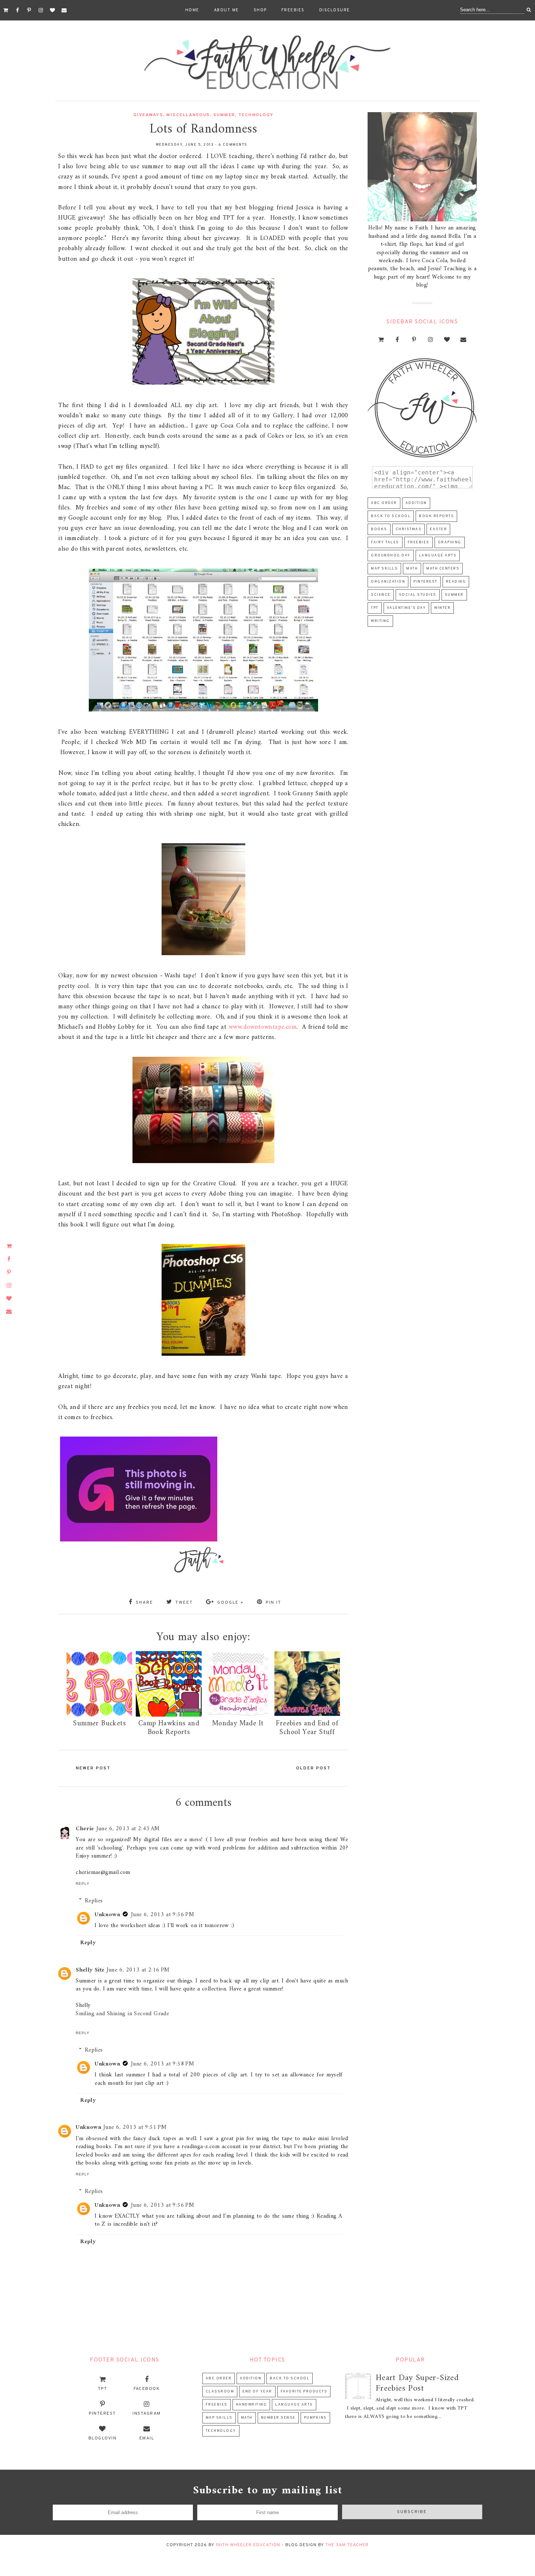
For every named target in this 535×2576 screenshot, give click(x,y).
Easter (438, 529)
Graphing (450, 542)
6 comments (233, 145)
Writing (380, 621)
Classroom (220, 2392)
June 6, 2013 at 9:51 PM (135, 2127)
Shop (260, 10)
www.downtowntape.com (263, 1027)
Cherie (85, 1829)
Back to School (391, 516)
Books (379, 529)
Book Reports (436, 516)
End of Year (257, 2392)
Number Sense (278, 2418)
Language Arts (438, 556)
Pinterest (425, 582)
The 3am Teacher (347, 2545)
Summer (224, 115)
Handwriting (251, 2405)
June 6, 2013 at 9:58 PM (163, 2064)
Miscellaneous (188, 115)
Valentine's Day (407, 608)
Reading (456, 582)
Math (412, 569)
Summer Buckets (99, 1724)
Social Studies (418, 595)
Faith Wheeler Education (248, 2545)
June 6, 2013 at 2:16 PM (138, 1970)
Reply (83, 1884)
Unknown (107, 1915)
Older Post (313, 1768)
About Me (227, 10)
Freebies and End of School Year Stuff (307, 1728)
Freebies (293, 10)
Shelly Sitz (90, 1970)
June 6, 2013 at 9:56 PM (163, 1915)
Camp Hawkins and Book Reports (169, 1728)
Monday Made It (238, 1724)
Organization (388, 582)
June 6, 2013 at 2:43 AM (128, 1829)
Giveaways (148, 115)
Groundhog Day (391, 556)
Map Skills (384, 569)
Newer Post (93, 1768)
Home (192, 10)
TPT (375, 608)
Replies (94, 1901)
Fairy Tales (385, 542)
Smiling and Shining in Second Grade (122, 2014)
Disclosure (335, 10)
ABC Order (384, 503)
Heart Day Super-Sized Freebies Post (417, 2383)
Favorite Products (304, 2392)
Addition (416, 503)
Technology (256, 115)
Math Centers (443, 569)
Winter (442, 608)
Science (381, 595)
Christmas (409, 529)
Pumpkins (315, 2418)
